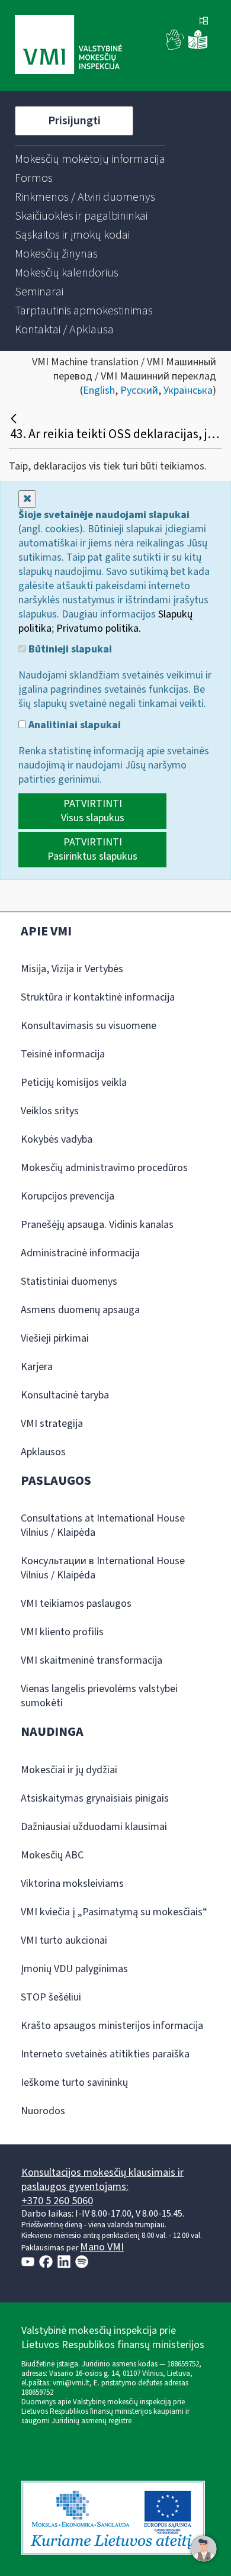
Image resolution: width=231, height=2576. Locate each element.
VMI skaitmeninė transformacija (92, 1660)
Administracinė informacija (80, 1253)
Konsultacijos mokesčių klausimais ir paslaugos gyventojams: (102, 2180)
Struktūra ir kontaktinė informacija (98, 997)
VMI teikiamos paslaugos (76, 1604)
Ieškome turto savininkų (74, 2083)
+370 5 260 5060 (57, 2201)
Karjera (37, 1367)
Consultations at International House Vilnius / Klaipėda (103, 1525)
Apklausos (43, 1452)
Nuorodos (43, 2111)
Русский (139, 390)
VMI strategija (52, 1424)
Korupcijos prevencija (68, 1196)
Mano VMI (102, 2247)
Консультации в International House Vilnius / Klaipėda (103, 1568)
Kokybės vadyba (57, 1139)
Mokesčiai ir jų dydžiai (69, 1770)
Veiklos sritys (50, 1111)
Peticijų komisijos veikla (74, 1083)
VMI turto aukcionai (64, 1940)
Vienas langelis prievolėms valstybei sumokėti (99, 1696)
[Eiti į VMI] (68, 46)
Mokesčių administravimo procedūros (104, 1168)
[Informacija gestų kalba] (175, 47)
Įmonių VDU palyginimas (74, 1969)
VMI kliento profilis (62, 1632)
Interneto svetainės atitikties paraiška (105, 2054)
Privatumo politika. (99, 628)
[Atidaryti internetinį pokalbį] (204, 2549)
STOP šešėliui (51, 1997)
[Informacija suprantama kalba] (198, 47)
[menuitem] (90, 159)
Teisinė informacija (63, 1054)
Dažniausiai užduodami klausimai (94, 1827)
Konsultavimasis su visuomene (89, 1026)
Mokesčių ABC (52, 1855)
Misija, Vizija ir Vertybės (72, 969)
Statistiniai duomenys (69, 1281)
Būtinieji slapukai (69, 649)
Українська (188, 390)
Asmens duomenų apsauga (80, 1310)
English (99, 390)
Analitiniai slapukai (73, 725)
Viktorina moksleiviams (72, 1884)
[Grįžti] (15, 419)
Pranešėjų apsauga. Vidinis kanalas (97, 1225)
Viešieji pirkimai (55, 1338)
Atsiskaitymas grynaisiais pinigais (95, 1798)
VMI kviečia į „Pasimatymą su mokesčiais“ (114, 1912)
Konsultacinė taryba (65, 1395)
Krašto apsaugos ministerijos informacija (112, 2026)
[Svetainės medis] (204, 22)
